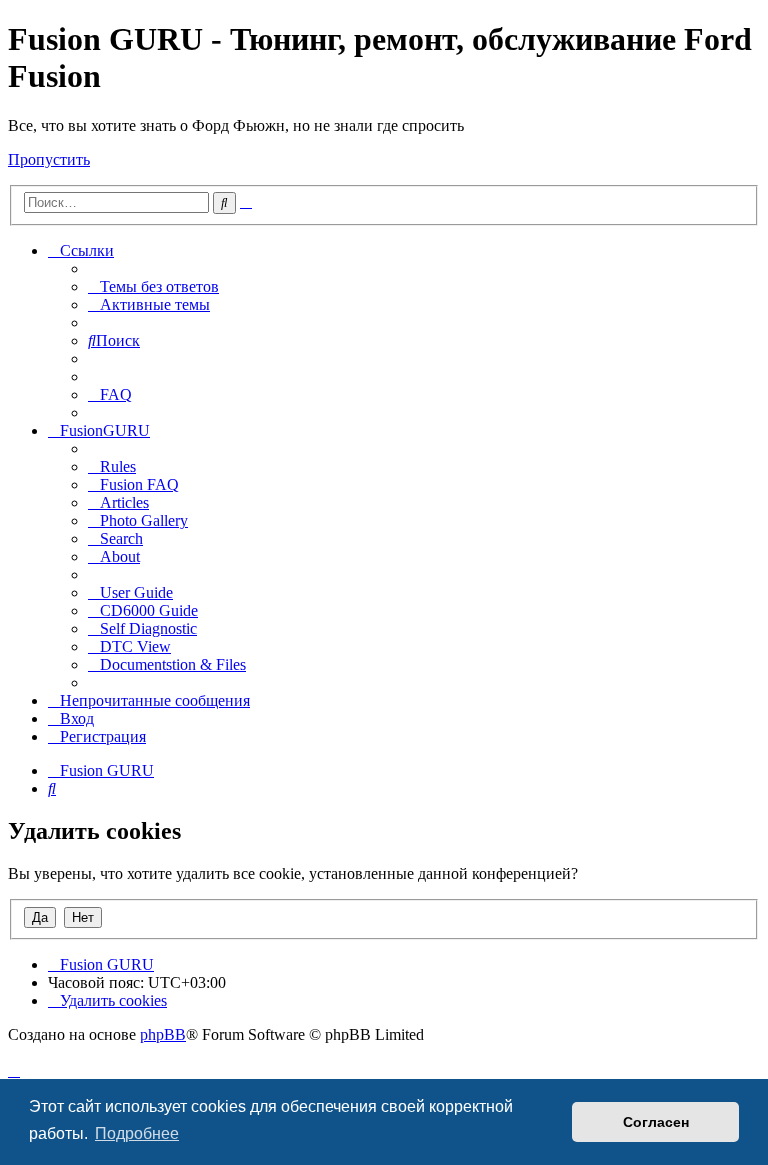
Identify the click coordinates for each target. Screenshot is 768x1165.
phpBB (163, 1034)
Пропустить (49, 159)
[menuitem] (153, 286)
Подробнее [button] (137, 1133)
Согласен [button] (656, 1122)
